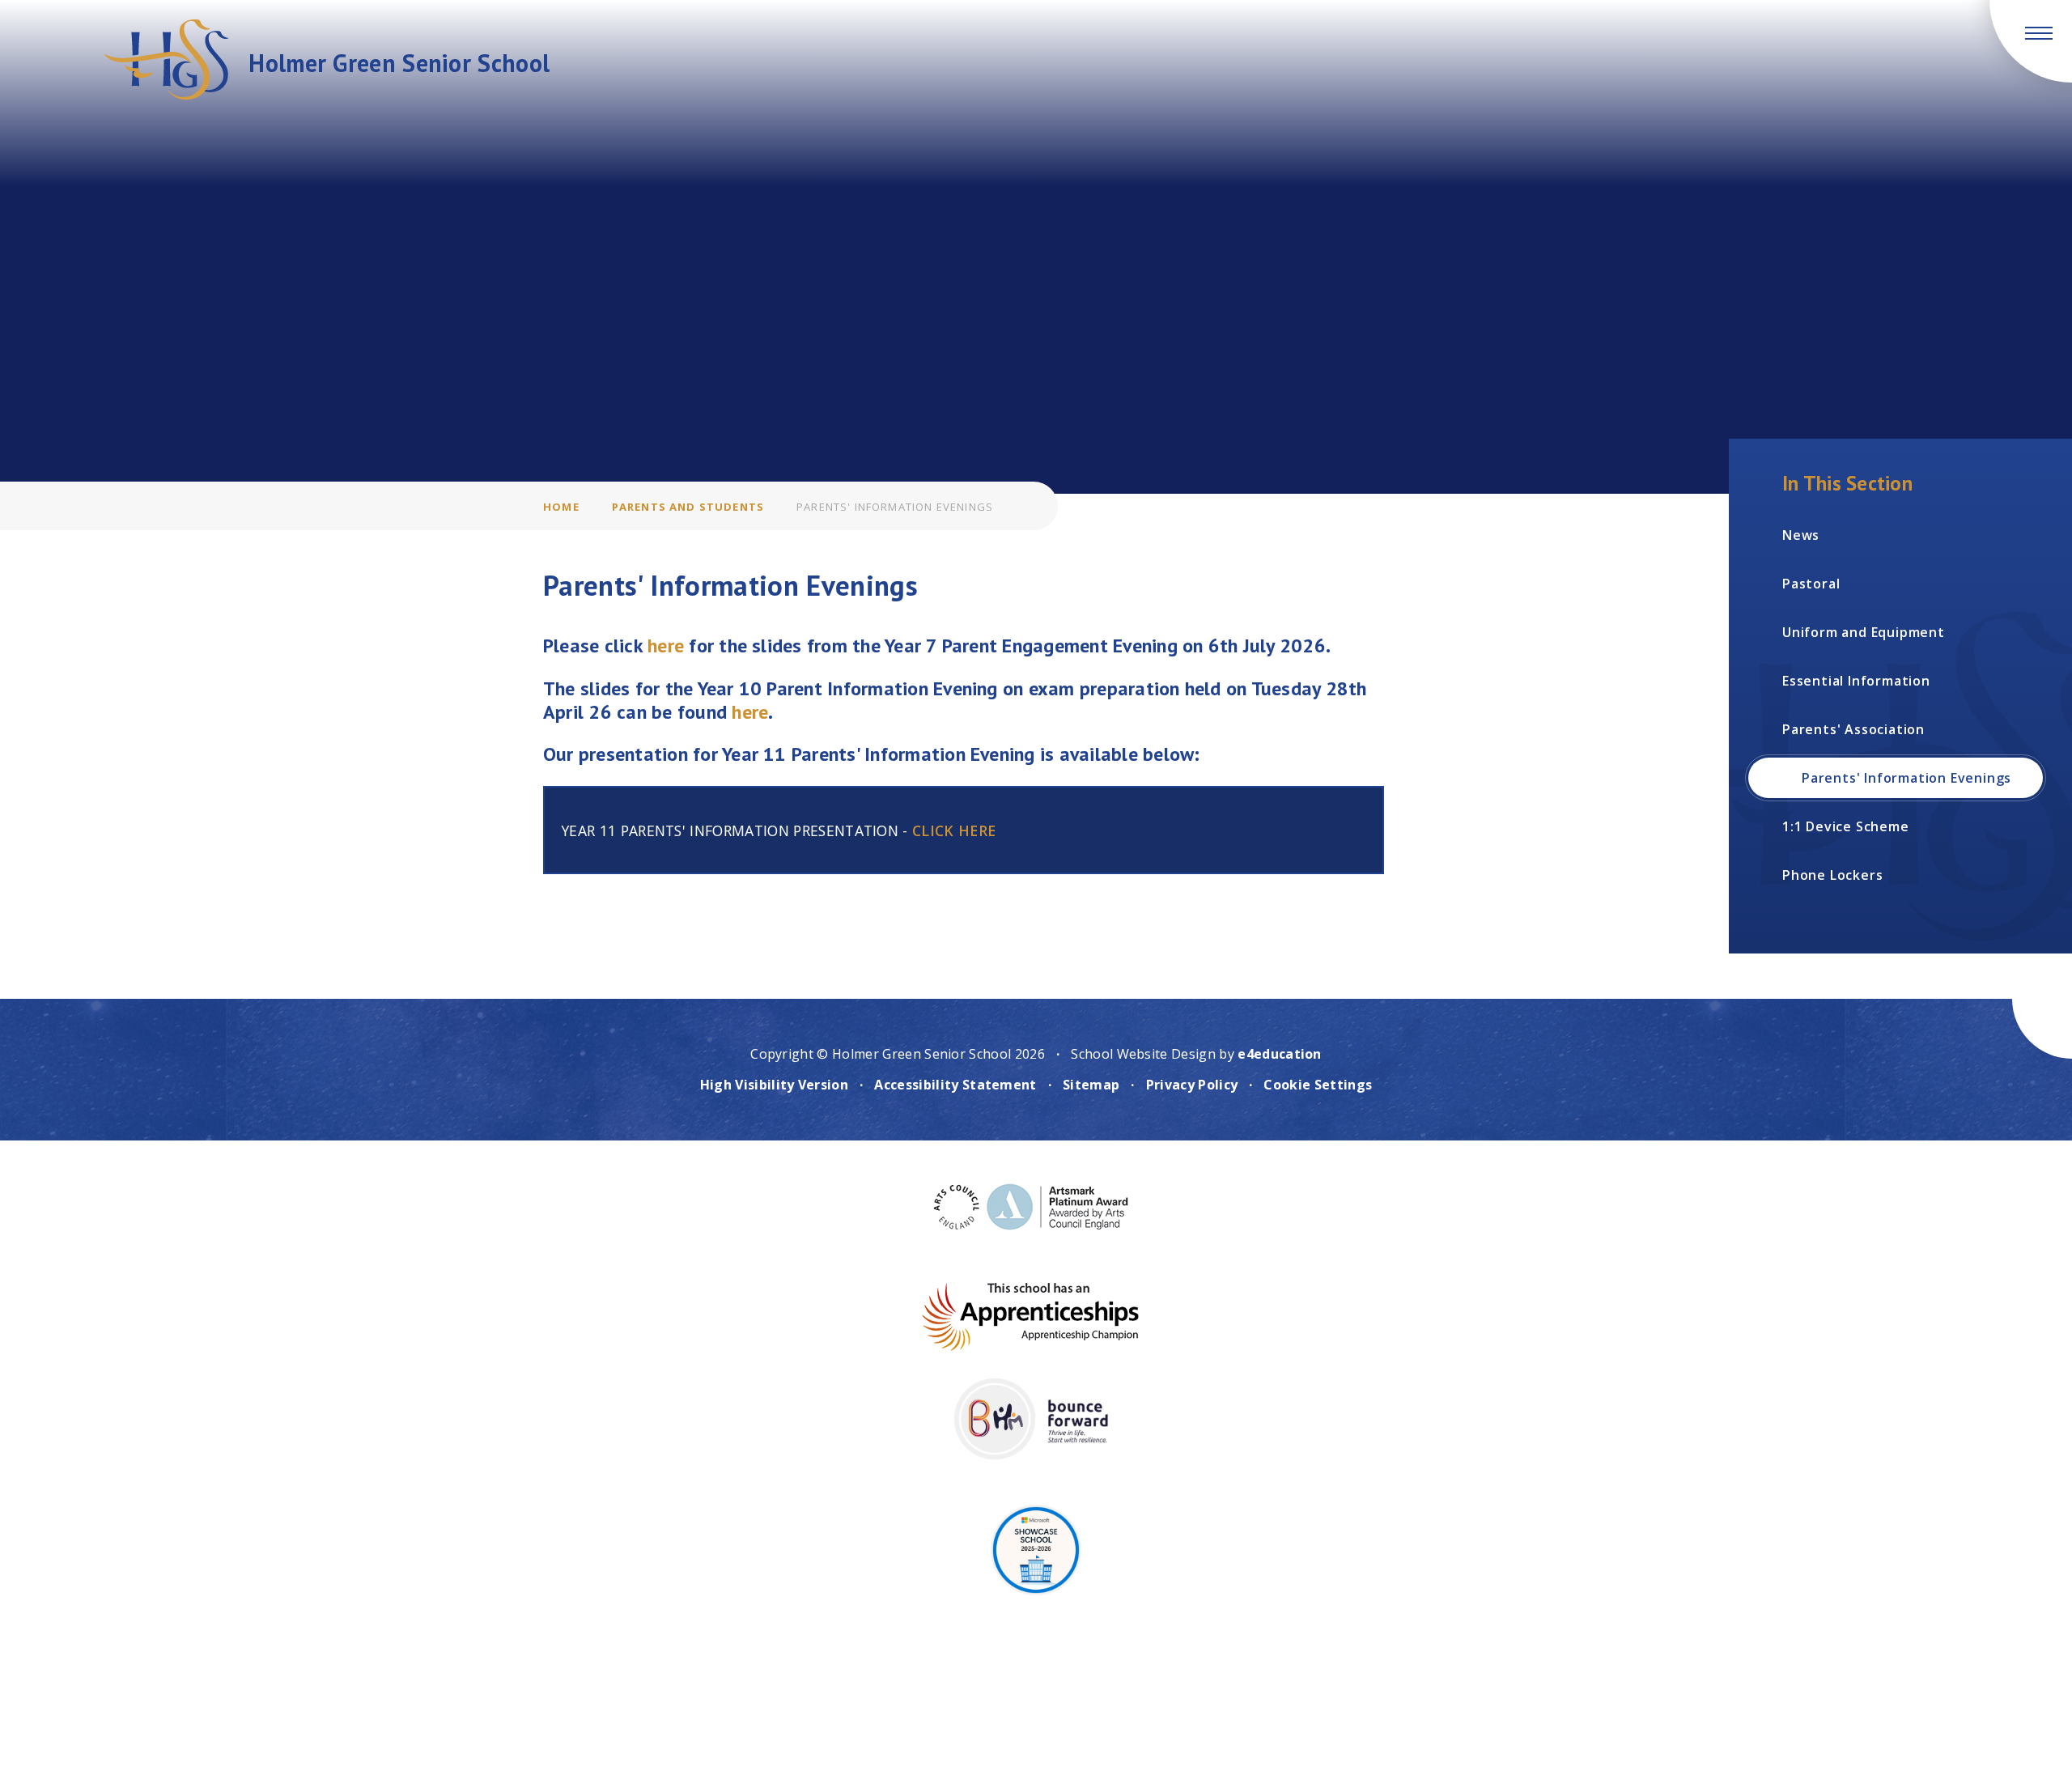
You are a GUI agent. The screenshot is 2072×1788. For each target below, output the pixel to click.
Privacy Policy (1192, 1085)
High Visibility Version (774, 1085)
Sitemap (1091, 1085)
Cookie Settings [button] (1318, 1085)
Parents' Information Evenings (895, 507)
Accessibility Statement (955, 1085)
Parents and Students (688, 507)
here (668, 646)
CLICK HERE (954, 830)
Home (561, 507)
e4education (1280, 1054)
